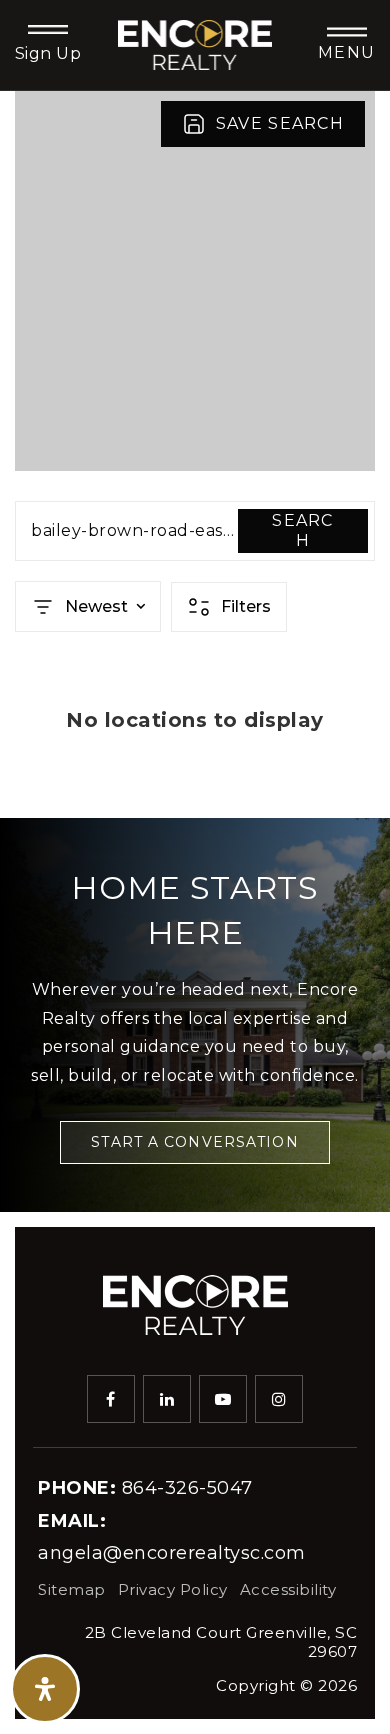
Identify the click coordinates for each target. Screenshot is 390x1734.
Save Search (280, 123)
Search (302, 530)
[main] (195, 454)
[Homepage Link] (195, 43)
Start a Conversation (194, 1142)
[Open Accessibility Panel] (45, 1689)
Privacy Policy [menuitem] (173, 1589)
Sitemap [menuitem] (72, 1589)
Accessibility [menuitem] (288, 1589)
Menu (346, 52)
